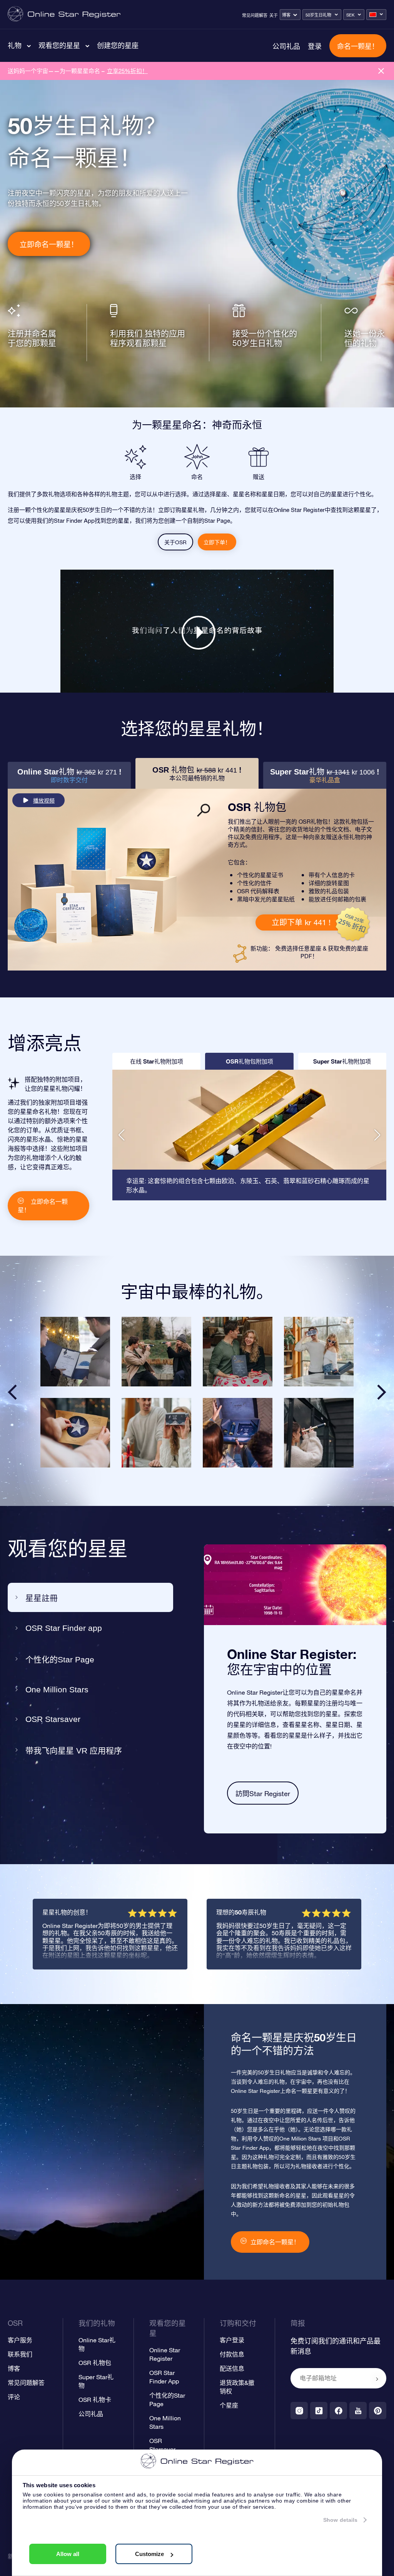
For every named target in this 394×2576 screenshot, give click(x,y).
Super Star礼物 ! (325, 775)
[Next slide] (382, 1392)
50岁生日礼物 (318, 15)
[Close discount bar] (381, 71)
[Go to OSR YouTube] (358, 2411)
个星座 (229, 2405)
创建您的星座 (118, 45)
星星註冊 (42, 1598)
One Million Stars (57, 1689)
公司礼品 (286, 46)
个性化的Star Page (60, 1659)
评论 (14, 2397)
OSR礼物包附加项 (250, 1061)
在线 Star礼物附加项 (157, 1061)
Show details (340, 2520)
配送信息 (232, 2368)
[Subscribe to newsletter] (377, 2379)
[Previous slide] (12, 1392)
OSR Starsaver (53, 1719)
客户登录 (232, 2340)
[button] (121, 1135)
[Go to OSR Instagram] (299, 2411)
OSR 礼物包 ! (197, 774)
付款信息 (232, 2354)
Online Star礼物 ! (69, 775)
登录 (315, 46)
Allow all (68, 2554)
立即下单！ (217, 542)
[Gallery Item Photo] (75, 1352)
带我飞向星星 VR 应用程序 (74, 1751)
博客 (286, 15)
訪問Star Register (263, 1794)
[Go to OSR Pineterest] (378, 2411)
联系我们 (20, 2354)
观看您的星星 (59, 45)
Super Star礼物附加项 (342, 1061)
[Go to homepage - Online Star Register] (64, 14)
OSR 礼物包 (95, 2363)
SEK (350, 15)
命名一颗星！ (358, 46)
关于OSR (175, 542)
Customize (149, 2554)
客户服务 (20, 2340)
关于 (274, 15)
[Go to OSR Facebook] (338, 2411)
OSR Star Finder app (64, 1628)
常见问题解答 (255, 15)
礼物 (15, 45)
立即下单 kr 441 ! (301, 922)
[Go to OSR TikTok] (319, 2411)
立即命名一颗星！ (49, 244)
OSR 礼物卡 (95, 2400)
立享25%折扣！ (127, 71)
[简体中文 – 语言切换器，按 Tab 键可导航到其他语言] (376, 15)
